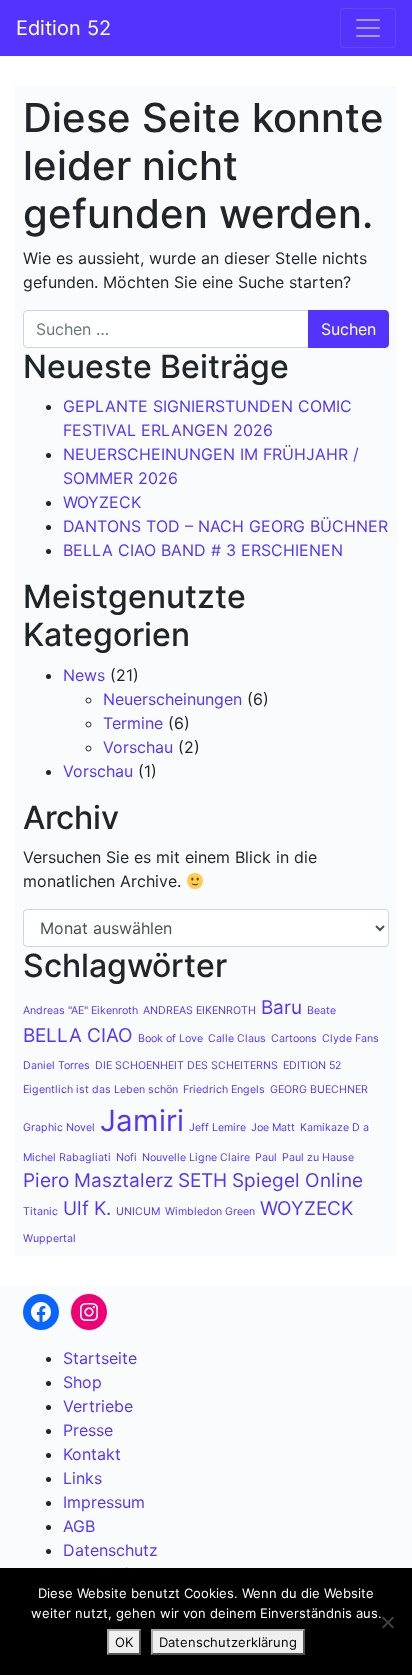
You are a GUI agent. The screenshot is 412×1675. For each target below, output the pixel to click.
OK (124, 1642)
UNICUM (138, 1211)
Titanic (40, 1211)
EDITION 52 (312, 1065)
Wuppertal (49, 1238)
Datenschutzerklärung (228, 1642)
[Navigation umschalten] (368, 28)
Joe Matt (273, 1127)
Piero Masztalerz (98, 1180)
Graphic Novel (59, 1127)
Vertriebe (98, 1406)
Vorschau (138, 747)
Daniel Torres (56, 1065)
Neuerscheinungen (172, 699)
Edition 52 (63, 28)
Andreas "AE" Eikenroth (80, 1010)
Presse (88, 1430)
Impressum (104, 1502)
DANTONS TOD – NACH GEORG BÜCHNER (225, 526)
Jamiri (142, 1120)
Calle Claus (237, 1038)
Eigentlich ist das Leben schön (100, 1089)
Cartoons (294, 1038)
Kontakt (92, 1454)
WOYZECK (102, 502)
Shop (82, 1382)
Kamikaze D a (334, 1127)
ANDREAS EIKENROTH (199, 1010)
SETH (202, 1180)
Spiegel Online (297, 1180)
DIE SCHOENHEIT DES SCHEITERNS (186, 1065)
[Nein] (387, 1622)
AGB (79, 1526)
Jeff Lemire (217, 1127)
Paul (266, 1157)
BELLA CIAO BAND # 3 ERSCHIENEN (203, 550)
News (84, 675)
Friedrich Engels (224, 1089)
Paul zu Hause (318, 1157)
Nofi (126, 1157)
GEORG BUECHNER (319, 1089)
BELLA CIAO (78, 1035)
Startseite (100, 1358)
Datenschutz (110, 1550)
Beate (321, 1010)
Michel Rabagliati (67, 1157)
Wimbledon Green (210, 1211)
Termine (133, 723)
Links (82, 1478)
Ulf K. (87, 1208)
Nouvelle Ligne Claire (196, 1157)
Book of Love (170, 1038)
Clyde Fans (350, 1038)
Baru (281, 1007)
